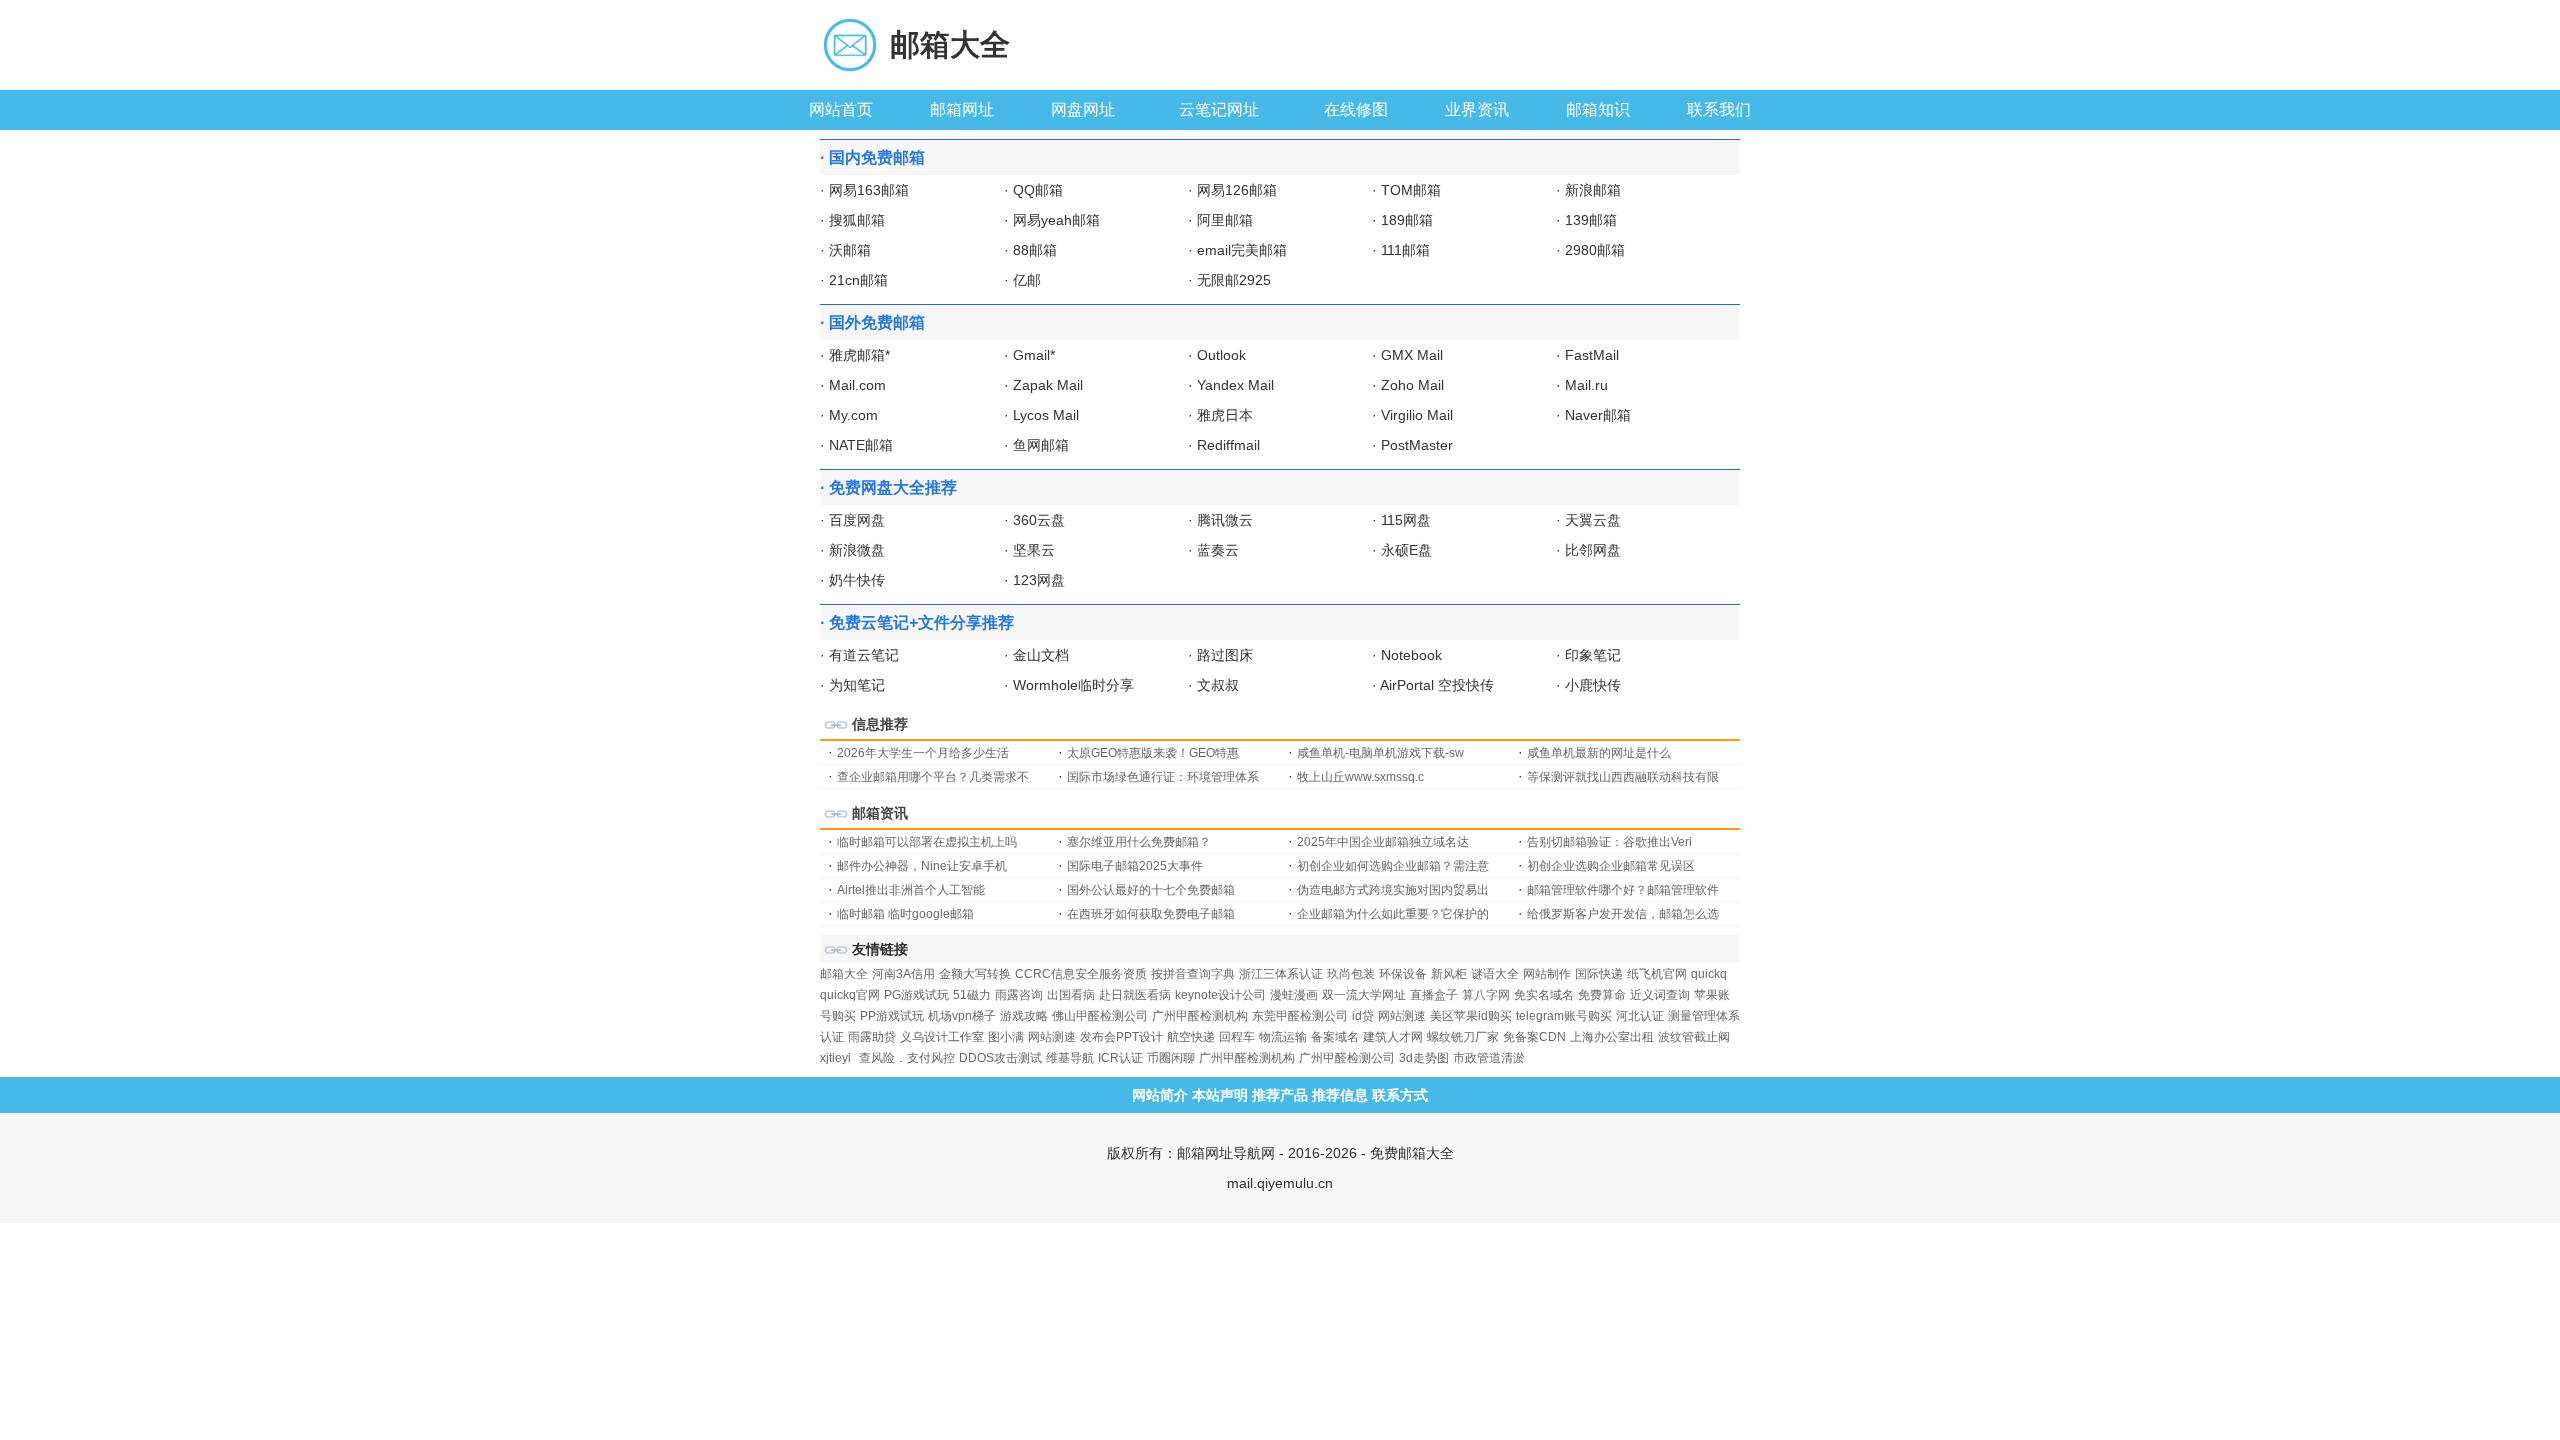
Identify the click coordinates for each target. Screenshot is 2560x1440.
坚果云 (1034, 550)
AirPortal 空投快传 (1437, 685)
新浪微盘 (857, 550)
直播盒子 (1434, 995)
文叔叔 (1218, 685)
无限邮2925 (1234, 280)
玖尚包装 (1351, 974)
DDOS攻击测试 (1000, 1058)
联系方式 (1400, 1095)
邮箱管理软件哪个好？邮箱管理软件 (1623, 890)
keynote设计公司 (1220, 995)
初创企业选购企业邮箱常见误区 (1611, 866)
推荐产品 (1280, 1095)
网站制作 (1547, 974)
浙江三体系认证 (1281, 974)
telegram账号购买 (1564, 1016)
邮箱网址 (962, 109)
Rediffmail (1228, 445)
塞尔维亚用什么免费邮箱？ (1139, 842)
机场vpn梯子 (962, 1016)
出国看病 (1071, 995)
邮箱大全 (950, 44)
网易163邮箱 (869, 190)
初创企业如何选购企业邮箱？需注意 (1393, 866)
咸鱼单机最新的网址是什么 (1599, 753)
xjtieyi (835, 1058)
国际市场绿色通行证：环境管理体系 (1163, 777)
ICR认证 (1120, 1058)
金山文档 (1041, 655)
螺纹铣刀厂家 (1463, 1037)
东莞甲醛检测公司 (1300, 1016)
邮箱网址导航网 (1226, 1153)
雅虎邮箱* (859, 355)
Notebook (1411, 655)
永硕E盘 (1406, 550)
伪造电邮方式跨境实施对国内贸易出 (1393, 890)
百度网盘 (857, 520)
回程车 (1237, 1037)
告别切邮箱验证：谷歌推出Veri (1609, 842)
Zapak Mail (1048, 385)
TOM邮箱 (1411, 190)
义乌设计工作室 (942, 1037)
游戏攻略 (1024, 1016)
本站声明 (1220, 1095)
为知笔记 (857, 685)
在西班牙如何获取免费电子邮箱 (1151, 914)
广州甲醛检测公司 (1347, 1058)
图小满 (1006, 1037)
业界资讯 (1477, 109)
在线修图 (1356, 109)
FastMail (1592, 355)
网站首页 (841, 109)
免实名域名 (1544, 995)
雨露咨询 (1019, 995)
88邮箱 (1035, 250)
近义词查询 (1660, 995)
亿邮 (1027, 280)
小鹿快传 (1593, 685)
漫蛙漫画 (1294, 995)
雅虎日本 (1225, 415)
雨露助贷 (872, 1037)
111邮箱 (1405, 250)
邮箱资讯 (880, 813)
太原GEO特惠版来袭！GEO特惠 (1153, 753)
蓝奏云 (1218, 550)
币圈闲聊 (1171, 1058)
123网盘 (1039, 580)
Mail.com (857, 385)
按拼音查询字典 (1193, 974)
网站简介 (1160, 1095)
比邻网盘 (1593, 550)
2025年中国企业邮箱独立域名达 (1383, 842)
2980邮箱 (1595, 250)
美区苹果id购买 (1471, 1016)
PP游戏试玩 (892, 1016)
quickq (1709, 974)
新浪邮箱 (1593, 190)
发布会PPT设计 (1121, 1037)
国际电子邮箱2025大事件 (1135, 866)
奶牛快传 (857, 580)
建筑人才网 (1393, 1037)
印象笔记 (1593, 655)
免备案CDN (1534, 1037)
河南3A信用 (903, 974)
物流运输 (1283, 1037)
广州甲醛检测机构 (1200, 1016)
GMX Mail (1412, 355)
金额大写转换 (975, 974)
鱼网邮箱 (1041, 445)
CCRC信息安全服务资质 (1081, 974)
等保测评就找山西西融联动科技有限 (1623, 777)
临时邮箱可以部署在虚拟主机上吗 (927, 842)
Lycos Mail (1046, 415)
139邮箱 (1591, 220)
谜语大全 (1495, 974)
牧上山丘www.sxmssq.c (1360, 777)
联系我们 (1719, 109)
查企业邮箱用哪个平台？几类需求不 (933, 777)
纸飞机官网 (1657, 974)
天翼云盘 (1593, 520)
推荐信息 (1340, 1095)
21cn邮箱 (858, 280)
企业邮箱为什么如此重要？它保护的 (1393, 914)
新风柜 (1449, 974)
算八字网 (1486, 995)
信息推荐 (880, 724)
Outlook (1221, 355)
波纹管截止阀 (1694, 1037)
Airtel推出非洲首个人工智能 (911, 890)
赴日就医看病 (1135, 995)
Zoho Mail (1412, 385)
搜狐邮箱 (857, 220)
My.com (853, 415)
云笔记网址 (1219, 109)
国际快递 (1599, 974)
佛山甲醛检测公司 (1100, 1016)
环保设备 (1403, 974)
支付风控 (931, 1058)
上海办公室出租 (1612, 1037)
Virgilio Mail (1417, 415)
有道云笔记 (864, 655)
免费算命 (1602, 995)
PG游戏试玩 (916, 995)
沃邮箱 (850, 250)
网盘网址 (1083, 109)
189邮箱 (1407, 220)
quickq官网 (850, 995)
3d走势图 (1424, 1058)
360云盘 (1039, 520)
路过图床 (1225, 655)
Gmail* (1034, 355)
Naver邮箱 (1598, 415)
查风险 (877, 1058)
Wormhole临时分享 (1073, 685)
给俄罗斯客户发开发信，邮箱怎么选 (1623, 914)
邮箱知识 (1598, 109)
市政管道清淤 (1489, 1058)
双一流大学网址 (1364, 995)
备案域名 (1335, 1037)
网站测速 (1402, 1016)
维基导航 (1070, 1058)
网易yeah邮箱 (1056, 220)
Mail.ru (1586, 385)
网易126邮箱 (1237, 190)
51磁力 (972, 995)
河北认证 (1640, 1016)
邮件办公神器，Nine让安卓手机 (922, 866)
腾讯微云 (1225, 520)
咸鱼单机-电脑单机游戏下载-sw (1380, 753)
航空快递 (1191, 1037)
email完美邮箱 (1242, 250)
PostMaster (1417, 445)
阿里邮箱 (1225, 220)
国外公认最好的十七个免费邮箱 (1151, 890)
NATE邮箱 (861, 445)
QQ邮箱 (1038, 190)
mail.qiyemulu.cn (1280, 1183)
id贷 (1363, 1016)
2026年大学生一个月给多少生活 (923, 753)
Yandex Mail (1235, 385)
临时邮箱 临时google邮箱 (905, 914)
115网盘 (1406, 520)
